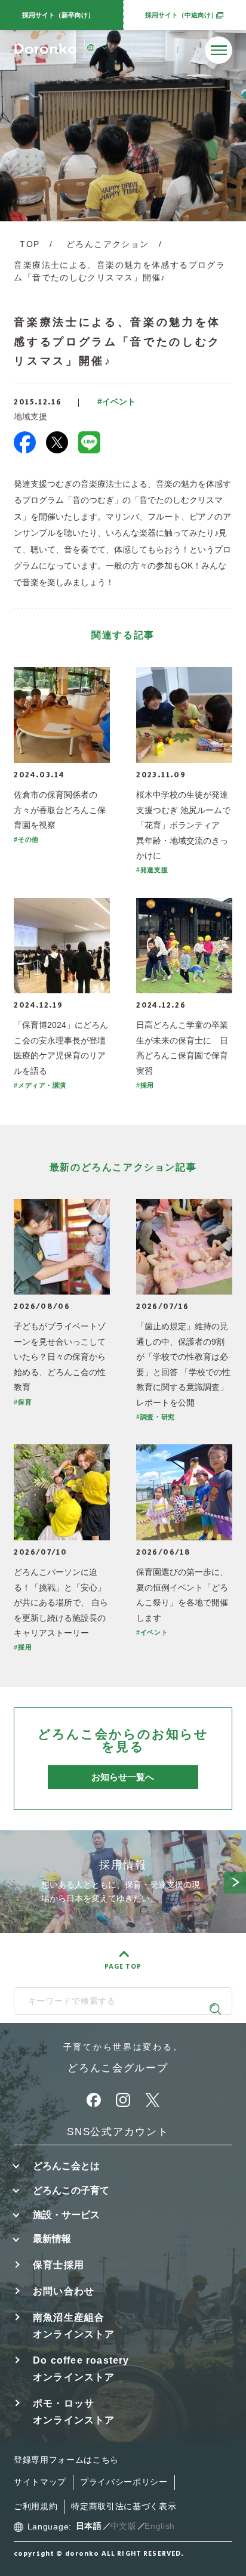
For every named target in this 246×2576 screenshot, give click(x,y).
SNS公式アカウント (118, 2132)
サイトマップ (40, 2482)
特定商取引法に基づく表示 (124, 2506)
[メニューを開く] (219, 50)
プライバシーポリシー (124, 2482)
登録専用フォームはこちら (66, 2460)
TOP (30, 244)
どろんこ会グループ (118, 2068)
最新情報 (52, 2238)
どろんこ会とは (66, 2166)
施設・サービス (66, 2214)
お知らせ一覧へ (123, 1777)
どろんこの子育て (71, 2190)
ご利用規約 (36, 2506)
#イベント (116, 402)
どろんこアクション (107, 244)
